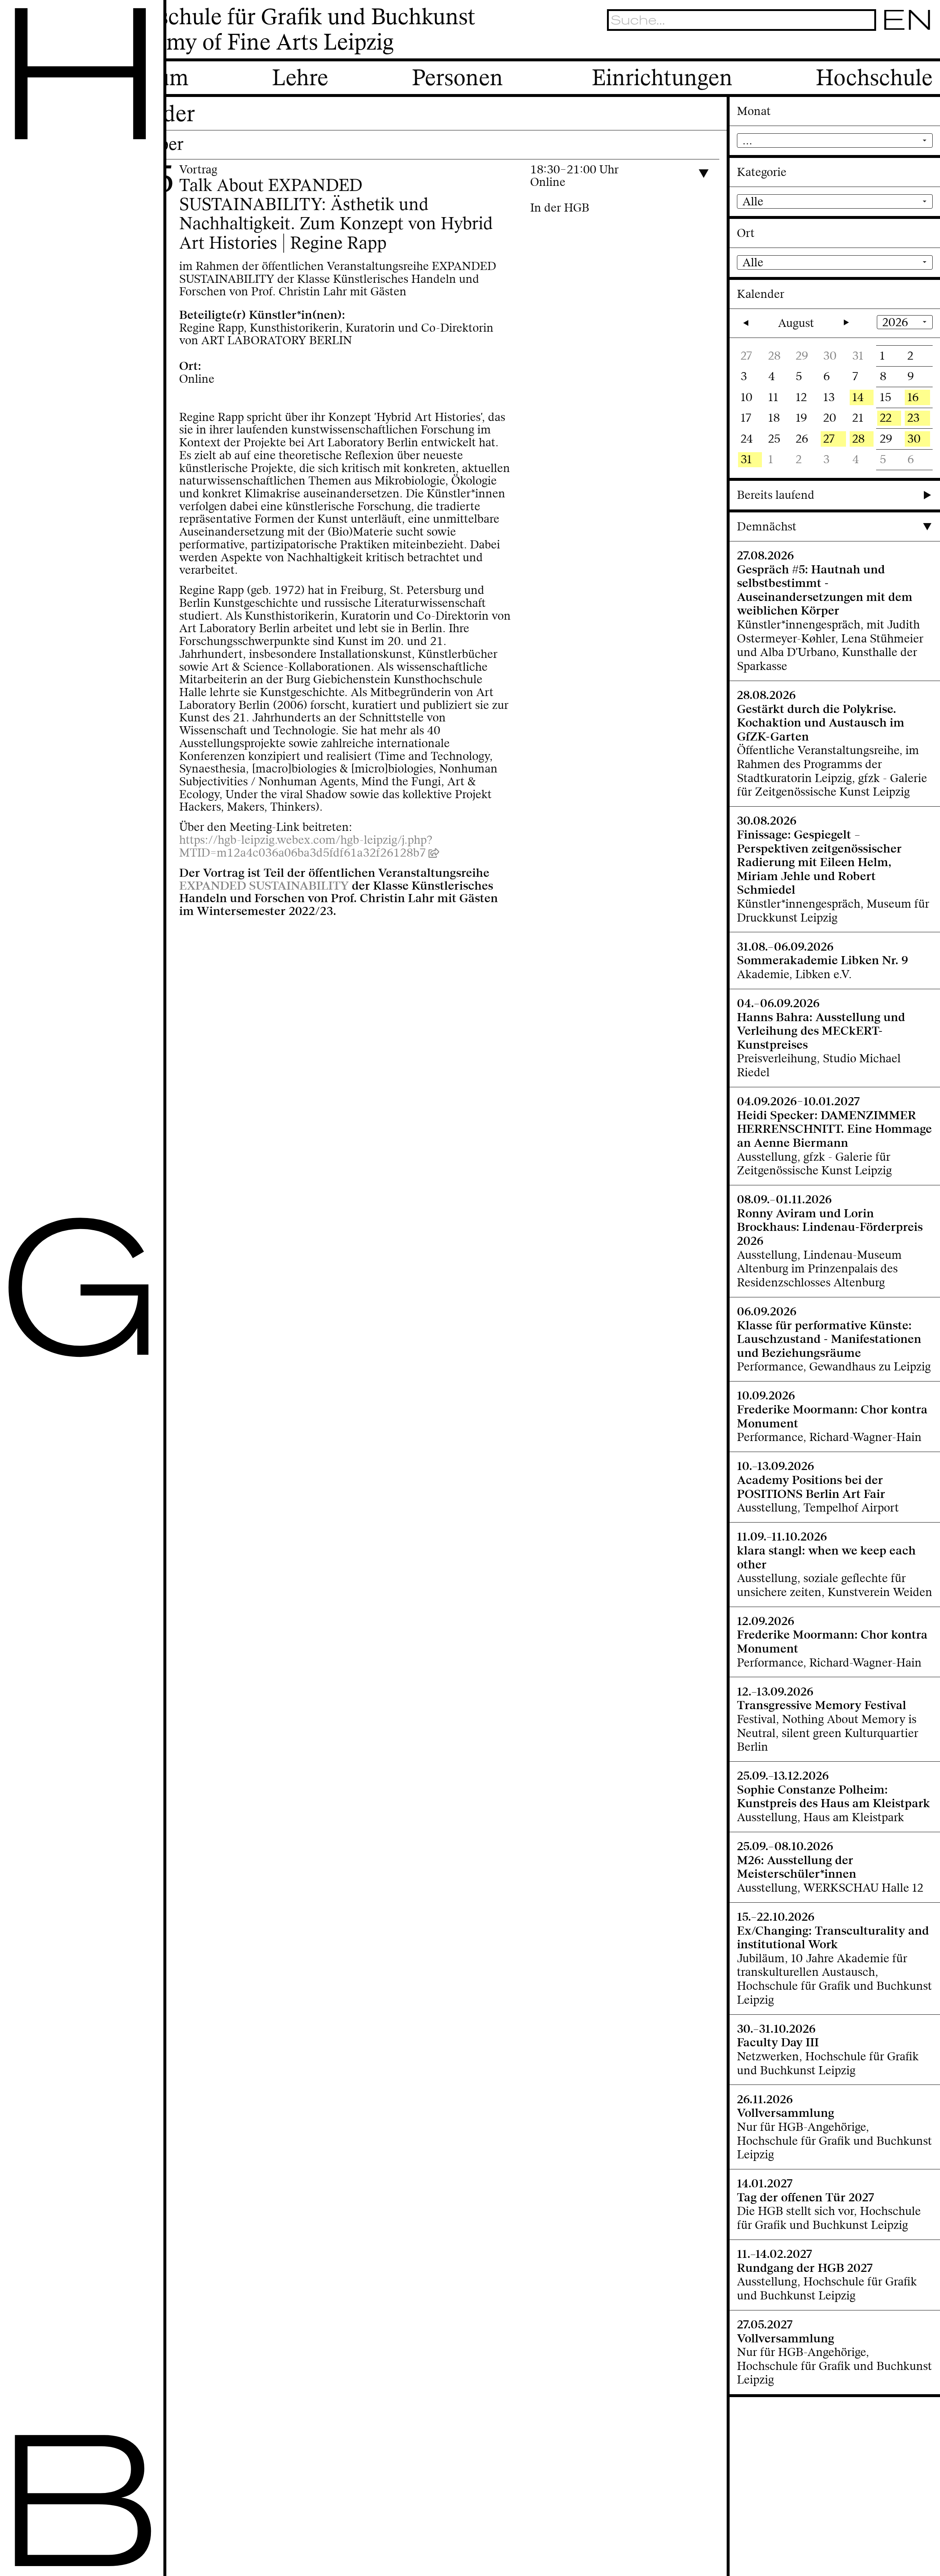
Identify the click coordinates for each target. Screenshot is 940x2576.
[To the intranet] (868, 47)
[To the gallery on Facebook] (906, 47)
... (747, 140)
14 (858, 397)
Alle (753, 201)
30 (914, 439)
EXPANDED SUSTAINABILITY (264, 886)
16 (913, 397)
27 (829, 439)
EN (908, 20)
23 (913, 418)
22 (886, 418)
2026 (895, 322)
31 (746, 459)
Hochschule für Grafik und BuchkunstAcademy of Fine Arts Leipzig (290, 30)
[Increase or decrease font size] (851, 47)
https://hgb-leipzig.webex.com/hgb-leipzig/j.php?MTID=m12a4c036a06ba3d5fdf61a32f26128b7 (306, 846)
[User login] (887, 47)
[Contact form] (925, 47)
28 (858, 439)
